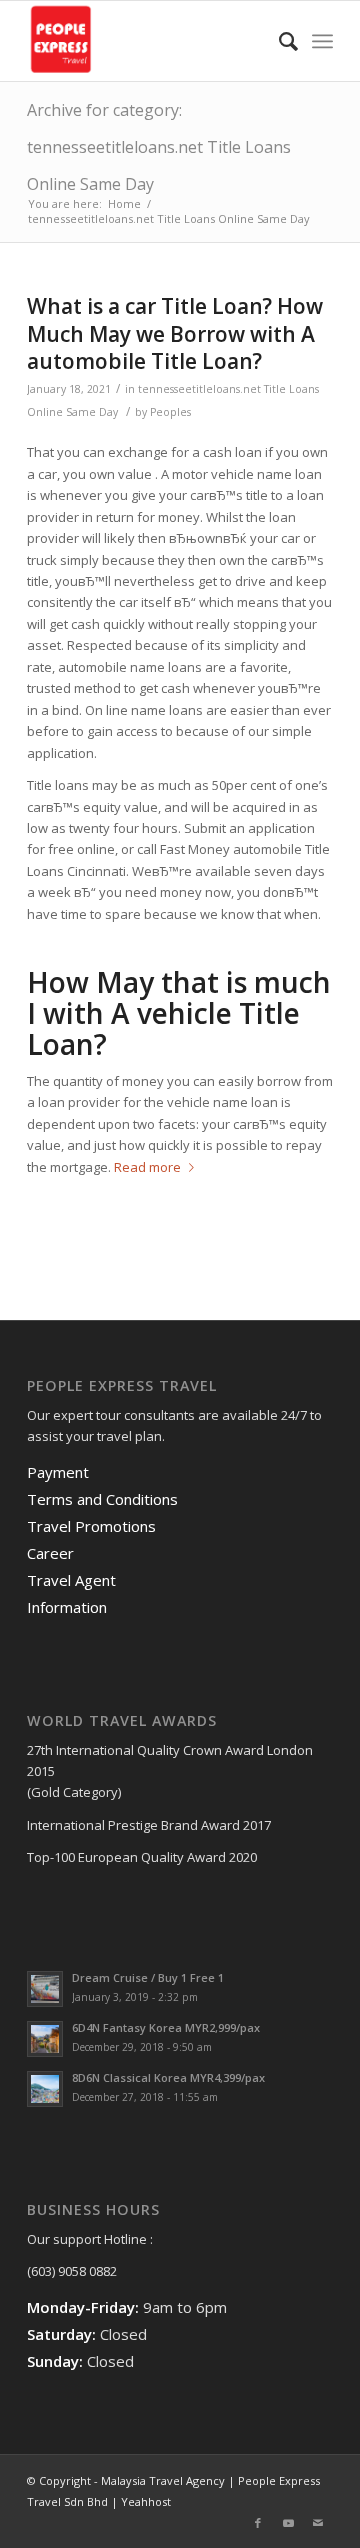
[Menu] (322, 41)
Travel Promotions (91, 1526)
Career (50, 1553)
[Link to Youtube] (288, 2523)
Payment (58, 1472)
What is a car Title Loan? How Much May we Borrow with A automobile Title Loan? (175, 333)
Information (67, 1607)
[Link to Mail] (318, 2523)
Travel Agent (71, 1580)
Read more (147, 1167)
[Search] (278, 41)
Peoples (170, 412)
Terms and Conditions (102, 1499)
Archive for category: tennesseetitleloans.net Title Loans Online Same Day (159, 147)
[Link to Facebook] (258, 2523)
